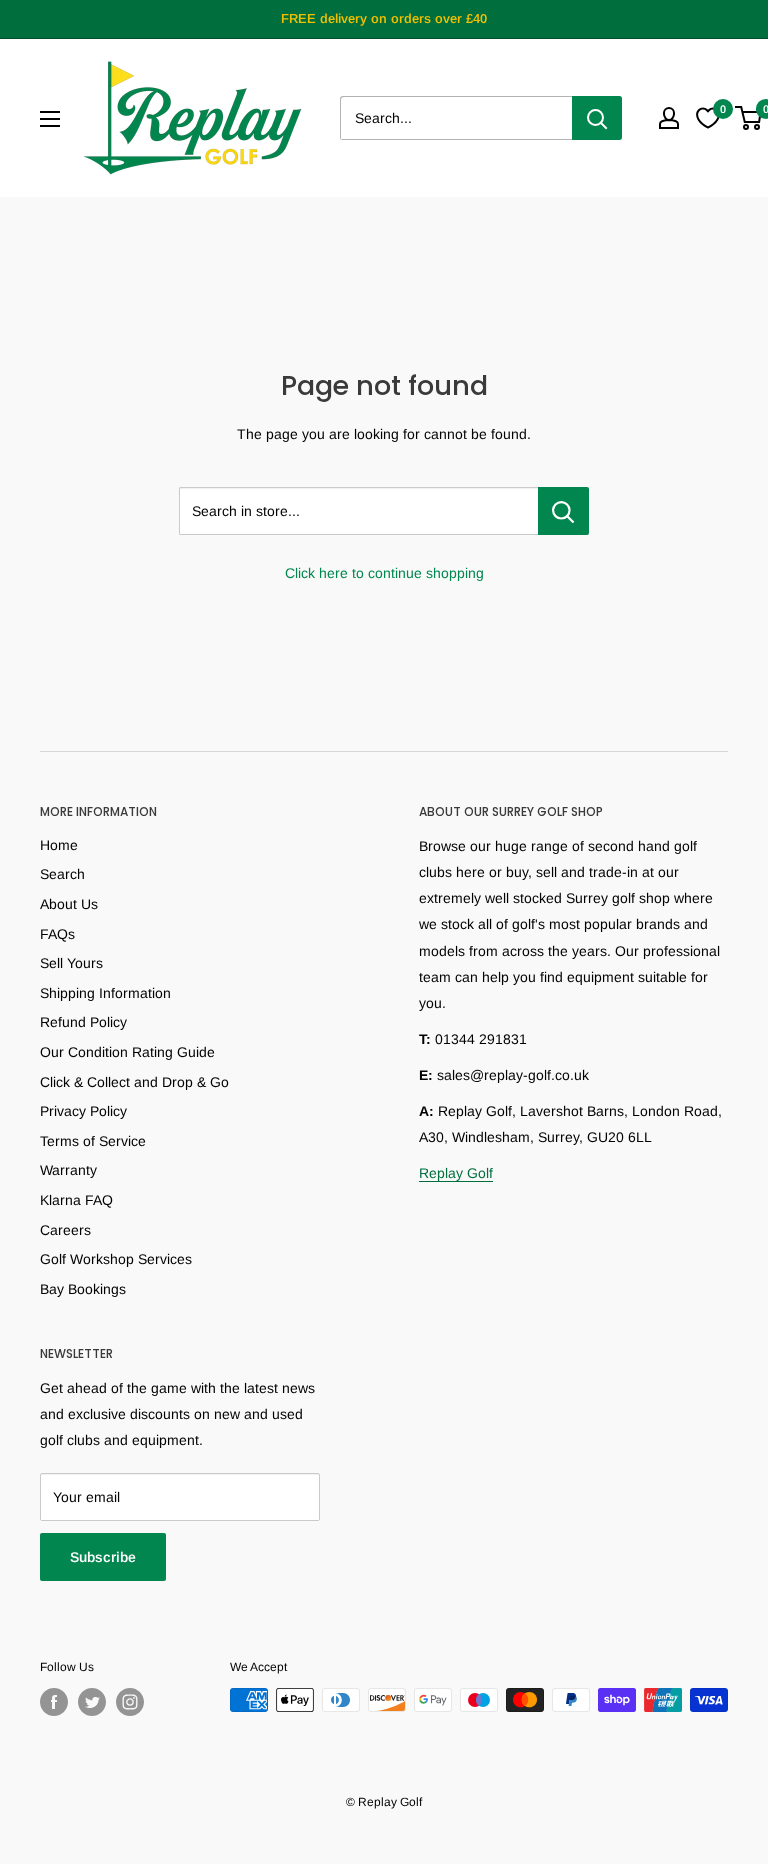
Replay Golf (456, 1173)
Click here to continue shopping (384, 573)
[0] (749, 118)
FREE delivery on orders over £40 (384, 18)
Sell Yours (71, 963)
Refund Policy (83, 1022)
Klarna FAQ (76, 1200)
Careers (65, 1230)
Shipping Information (105, 993)
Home (59, 845)
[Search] (597, 118)
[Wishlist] (708, 118)
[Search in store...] (563, 511)
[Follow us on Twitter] (92, 1702)
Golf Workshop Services (116, 1259)
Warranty (68, 1170)
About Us (69, 904)
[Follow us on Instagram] (130, 1702)
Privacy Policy (83, 1111)
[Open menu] (50, 119)
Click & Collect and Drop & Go (134, 1082)
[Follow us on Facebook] (54, 1702)
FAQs (57, 934)
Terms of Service (93, 1141)
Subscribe (103, 1557)
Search (62, 874)
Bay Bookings (83, 1289)
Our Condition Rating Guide (127, 1052)
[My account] (669, 118)
